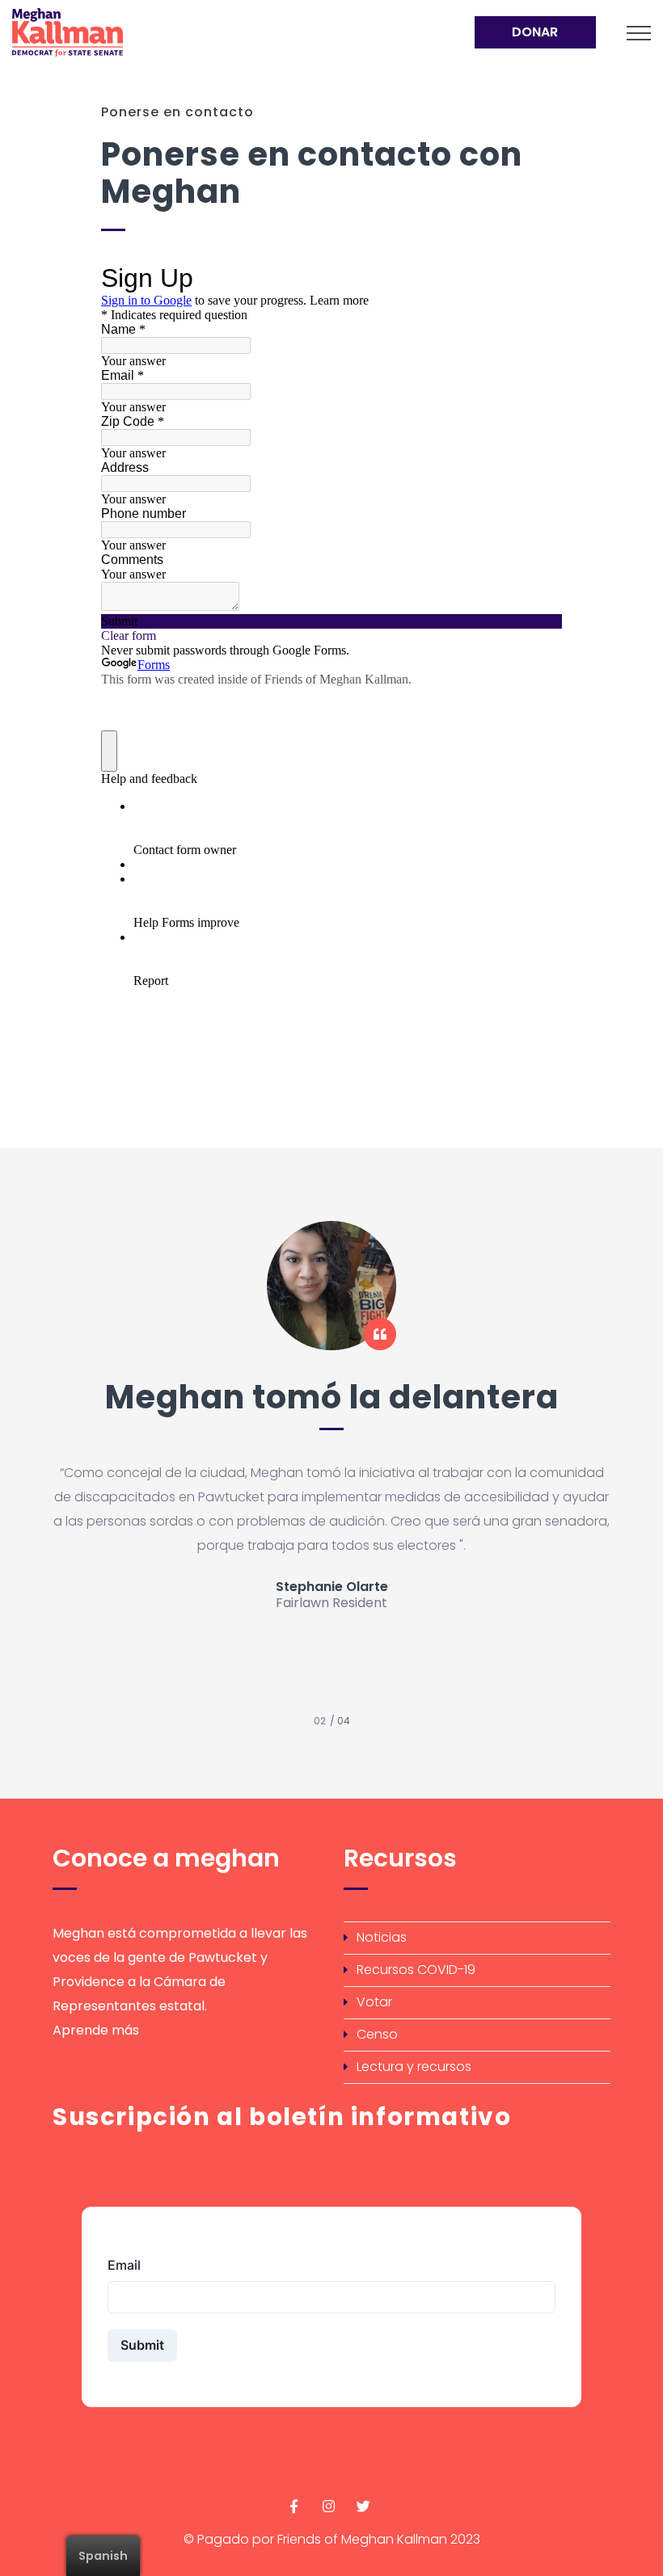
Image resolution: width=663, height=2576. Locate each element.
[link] (193, 32)
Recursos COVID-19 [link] (416, 1970)
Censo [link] (377, 2034)
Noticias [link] (382, 1937)
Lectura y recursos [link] (414, 2067)
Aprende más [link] (96, 2030)
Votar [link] (374, 2002)
